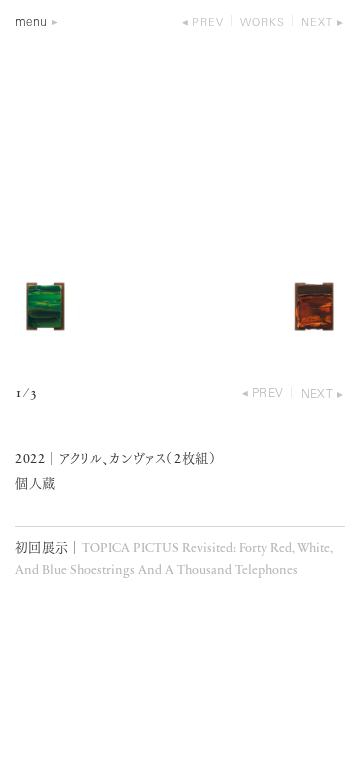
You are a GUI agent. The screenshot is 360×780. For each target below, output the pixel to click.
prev (208, 23)
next (317, 23)
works (262, 23)
